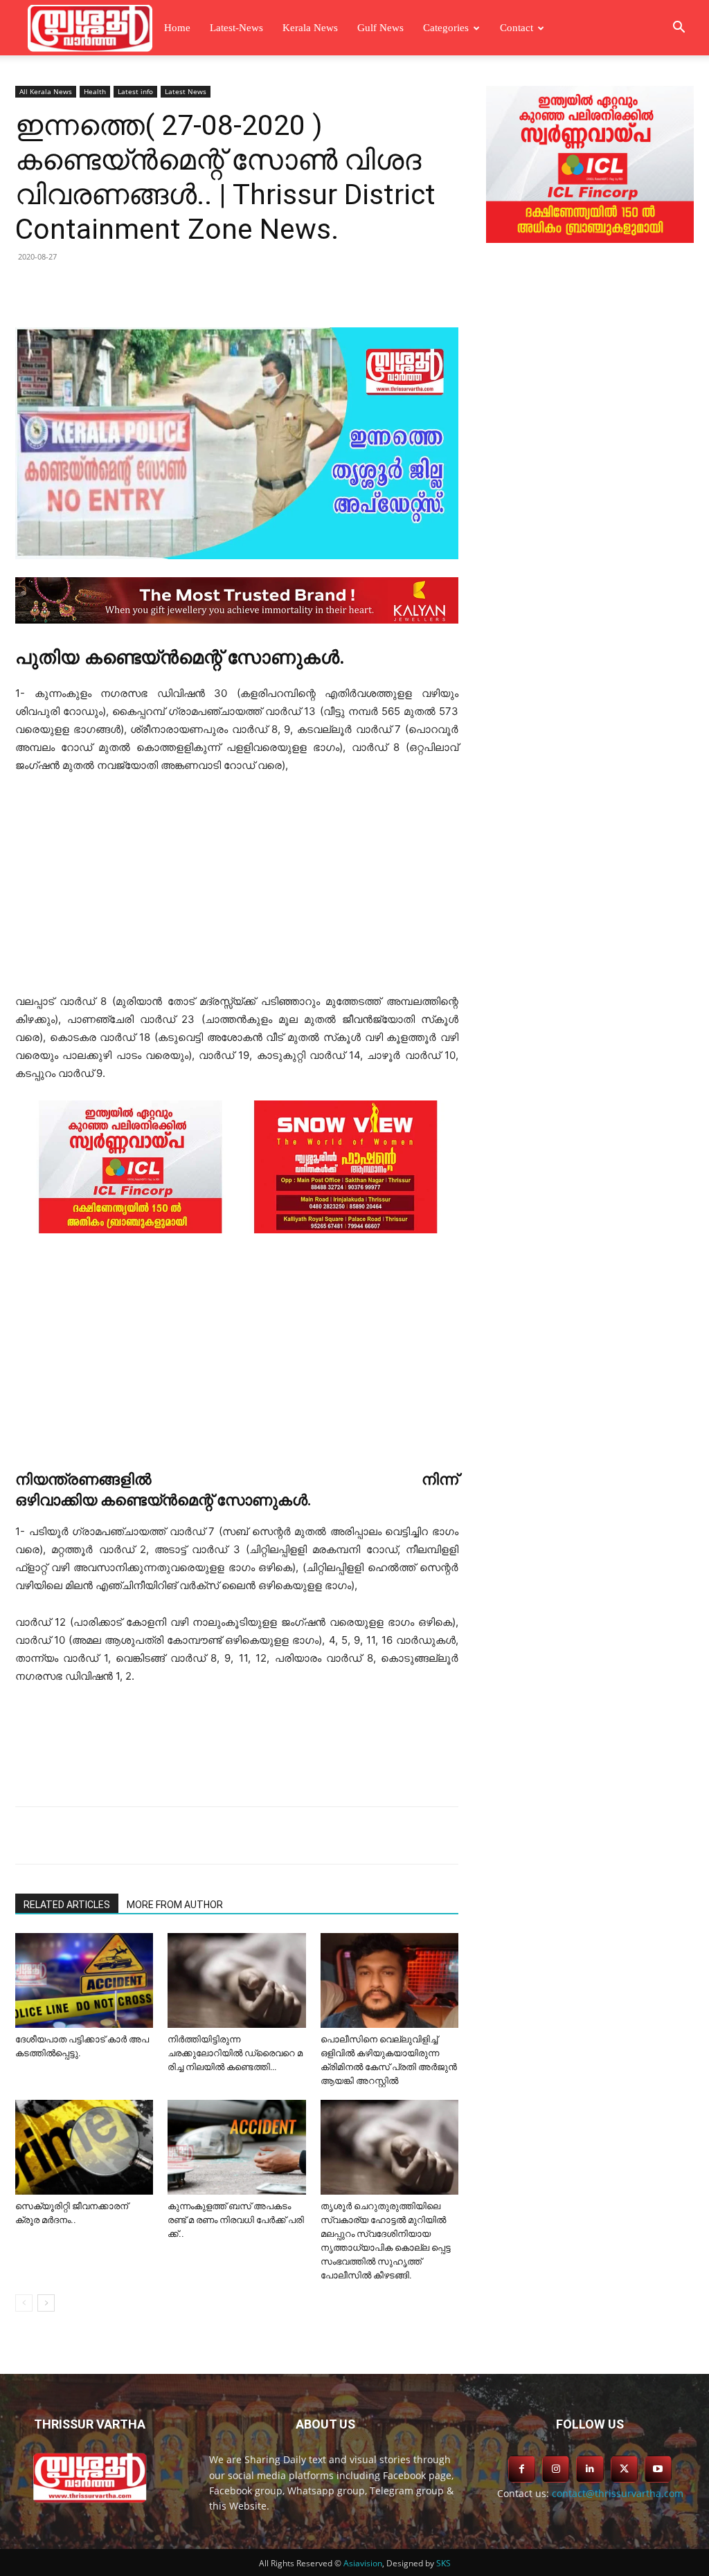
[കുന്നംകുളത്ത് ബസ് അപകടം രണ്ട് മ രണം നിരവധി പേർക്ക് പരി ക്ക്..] (236, 2147)
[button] (679, 29)
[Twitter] (143, 288)
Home (177, 28)
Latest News (186, 91)
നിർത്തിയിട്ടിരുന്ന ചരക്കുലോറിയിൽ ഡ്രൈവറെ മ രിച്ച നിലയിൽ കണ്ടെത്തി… (235, 2053)
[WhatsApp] (238, 288)
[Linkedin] (174, 288)
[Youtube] (658, 2469)
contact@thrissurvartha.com (618, 2493)
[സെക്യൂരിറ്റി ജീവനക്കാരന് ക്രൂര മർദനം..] (84, 2147)
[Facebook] (111, 288)
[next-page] (46, 2303)
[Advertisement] (237, 890)
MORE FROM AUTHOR (175, 1905)
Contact (517, 28)
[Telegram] (206, 288)
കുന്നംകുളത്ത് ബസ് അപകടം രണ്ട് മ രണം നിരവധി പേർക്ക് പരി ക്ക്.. (236, 2220)
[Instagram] (556, 2469)
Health (95, 91)
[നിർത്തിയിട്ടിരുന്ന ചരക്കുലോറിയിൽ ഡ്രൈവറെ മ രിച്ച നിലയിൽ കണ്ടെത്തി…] (236, 1980)
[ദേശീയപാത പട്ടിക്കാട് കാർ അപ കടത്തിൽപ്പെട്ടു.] (84, 1980)
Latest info (135, 91)
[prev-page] (24, 2303)
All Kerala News (46, 91)
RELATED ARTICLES (67, 1905)
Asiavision (363, 2563)
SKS (443, 2563)
